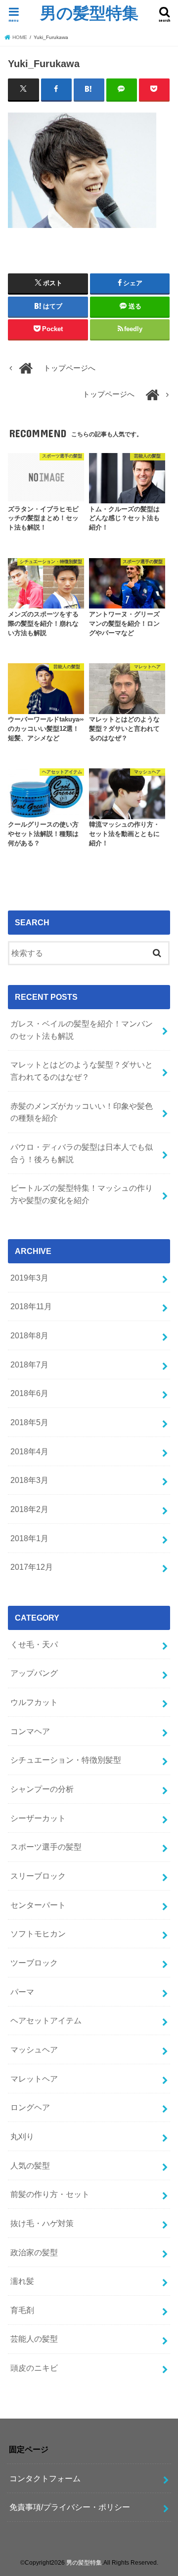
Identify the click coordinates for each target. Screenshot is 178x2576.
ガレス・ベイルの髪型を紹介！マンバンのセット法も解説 (82, 1030)
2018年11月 (31, 1306)
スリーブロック (38, 1876)
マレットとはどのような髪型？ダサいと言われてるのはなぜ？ (82, 1071)
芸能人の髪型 (34, 2339)
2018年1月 (29, 1538)
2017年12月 (32, 1567)
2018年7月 (29, 1364)
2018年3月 (29, 1480)
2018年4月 (29, 1451)
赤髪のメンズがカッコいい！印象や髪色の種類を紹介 (82, 1112)
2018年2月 (29, 1509)
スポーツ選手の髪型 (46, 1847)
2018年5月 (29, 1422)
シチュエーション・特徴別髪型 (66, 1760)
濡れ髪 (22, 2281)
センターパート (38, 1905)
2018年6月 (29, 1393)
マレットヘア (34, 2079)
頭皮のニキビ (34, 2368)
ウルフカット (34, 1702)
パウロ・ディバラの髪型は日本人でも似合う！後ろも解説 (82, 1153)
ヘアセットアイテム (46, 2020)
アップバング (34, 1673)
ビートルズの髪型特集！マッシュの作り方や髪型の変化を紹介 (82, 1194)
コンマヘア (30, 1731)
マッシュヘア (34, 2049)
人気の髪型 (30, 2165)
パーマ (22, 1992)
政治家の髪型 (34, 2252)
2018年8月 (29, 1335)
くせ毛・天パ (34, 1644)
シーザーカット (38, 1818)
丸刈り (22, 2136)
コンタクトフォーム (45, 2478)
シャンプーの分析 (42, 1789)
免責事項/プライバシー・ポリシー (70, 2507)
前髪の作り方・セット (50, 2194)
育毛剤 (22, 2310)
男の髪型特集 (89, 13)
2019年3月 (29, 1278)
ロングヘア (30, 2107)
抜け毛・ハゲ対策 (42, 2223)
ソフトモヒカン (38, 1933)
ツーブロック (34, 1963)
